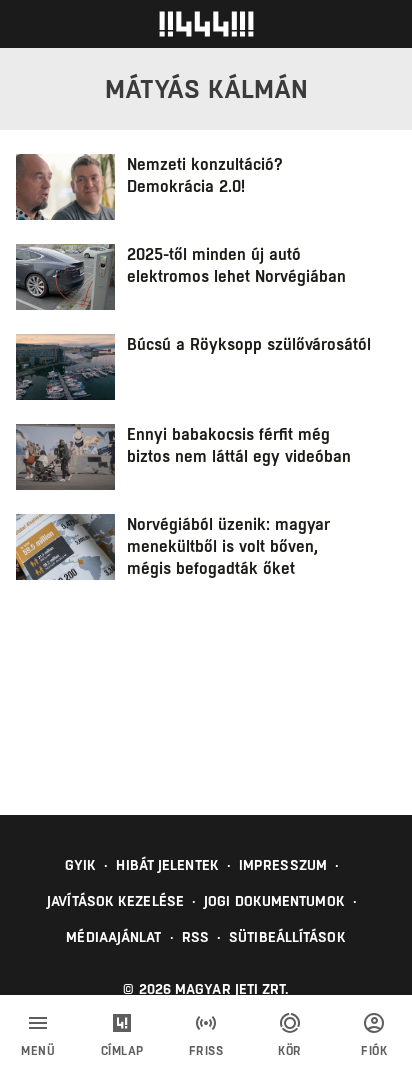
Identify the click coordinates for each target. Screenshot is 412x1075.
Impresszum (283, 865)
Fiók (374, 1051)
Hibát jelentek (167, 865)
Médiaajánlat (113, 937)
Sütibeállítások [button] (287, 937)
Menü (38, 1051)
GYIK (80, 865)
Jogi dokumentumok (274, 901)
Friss (206, 1051)
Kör (290, 1051)
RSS (195, 937)
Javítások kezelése (115, 901)
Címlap (122, 1051)
